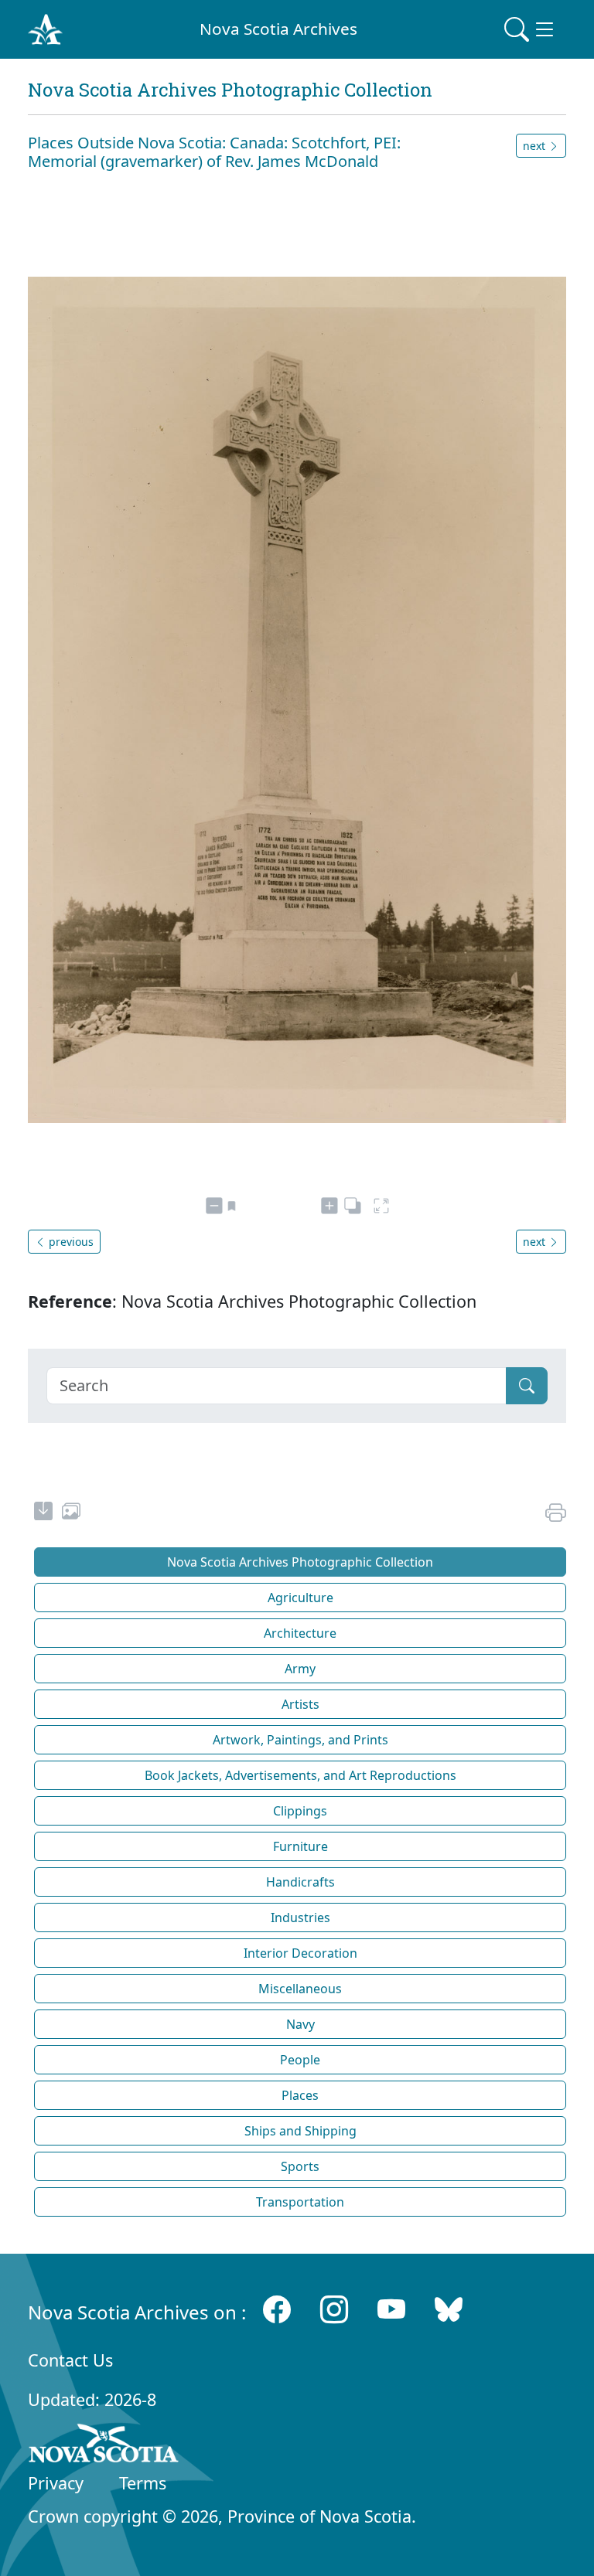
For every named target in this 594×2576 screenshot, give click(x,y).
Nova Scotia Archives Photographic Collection (300, 1562)
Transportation (300, 2202)
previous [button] (70, 1242)
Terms (143, 2483)
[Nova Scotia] (104, 2446)
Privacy (56, 2483)
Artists (300, 1704)
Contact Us (70, 2360)
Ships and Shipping (300, 2131)
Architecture (300, 1633)
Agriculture (300, 1598)
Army (300, 1669)
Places (300, 2095)
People (300, 2060)
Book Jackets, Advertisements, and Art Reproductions (300, 1775)
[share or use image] (71, 1513)
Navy (300, 2024)
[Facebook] (277, 2309)
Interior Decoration (300, 1953)
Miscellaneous (300, 1989)
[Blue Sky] (449, 2309)
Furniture (300, 1846)
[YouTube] (391, 2309)
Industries (300, 1918)
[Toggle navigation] (531, 29)
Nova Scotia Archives (278, 29)
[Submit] (527, 1386)
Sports (300, 2166)
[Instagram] (334, 2309)
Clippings (300, 1811)
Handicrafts (300, 1882)
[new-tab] (43, 1513)
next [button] (536, 146)
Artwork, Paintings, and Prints (300, 1740)
